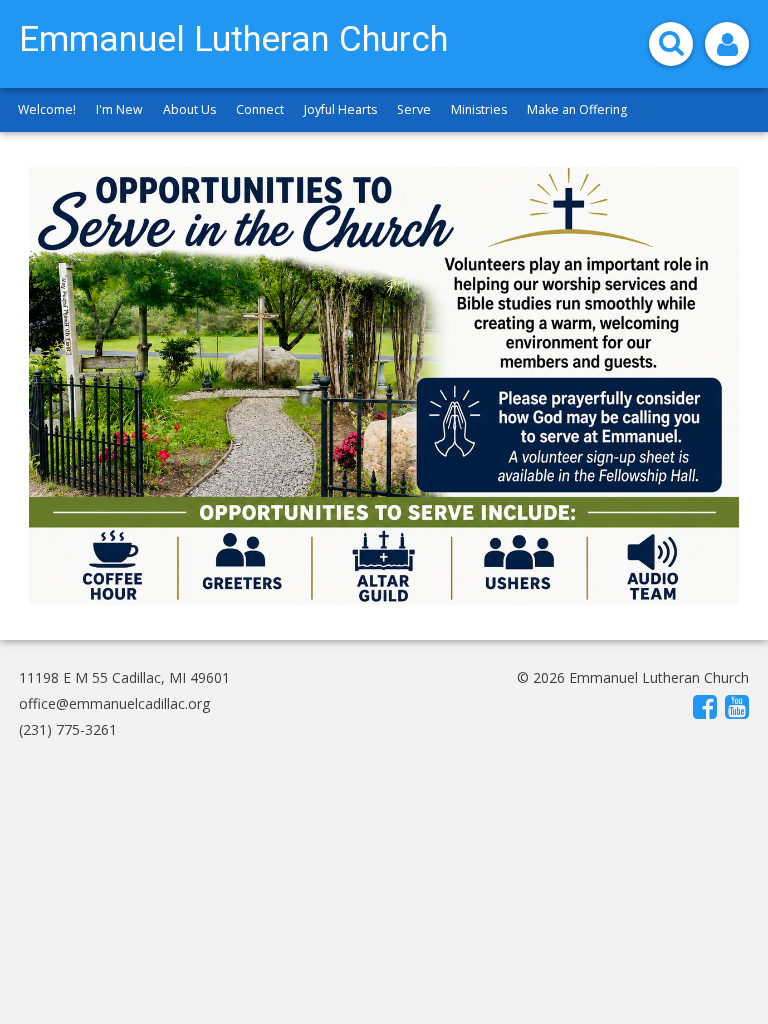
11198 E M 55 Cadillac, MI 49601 (124, 677)
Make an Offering (577, 109)
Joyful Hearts (340, 109)
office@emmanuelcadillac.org (114, 703)
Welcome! (47, 109)
